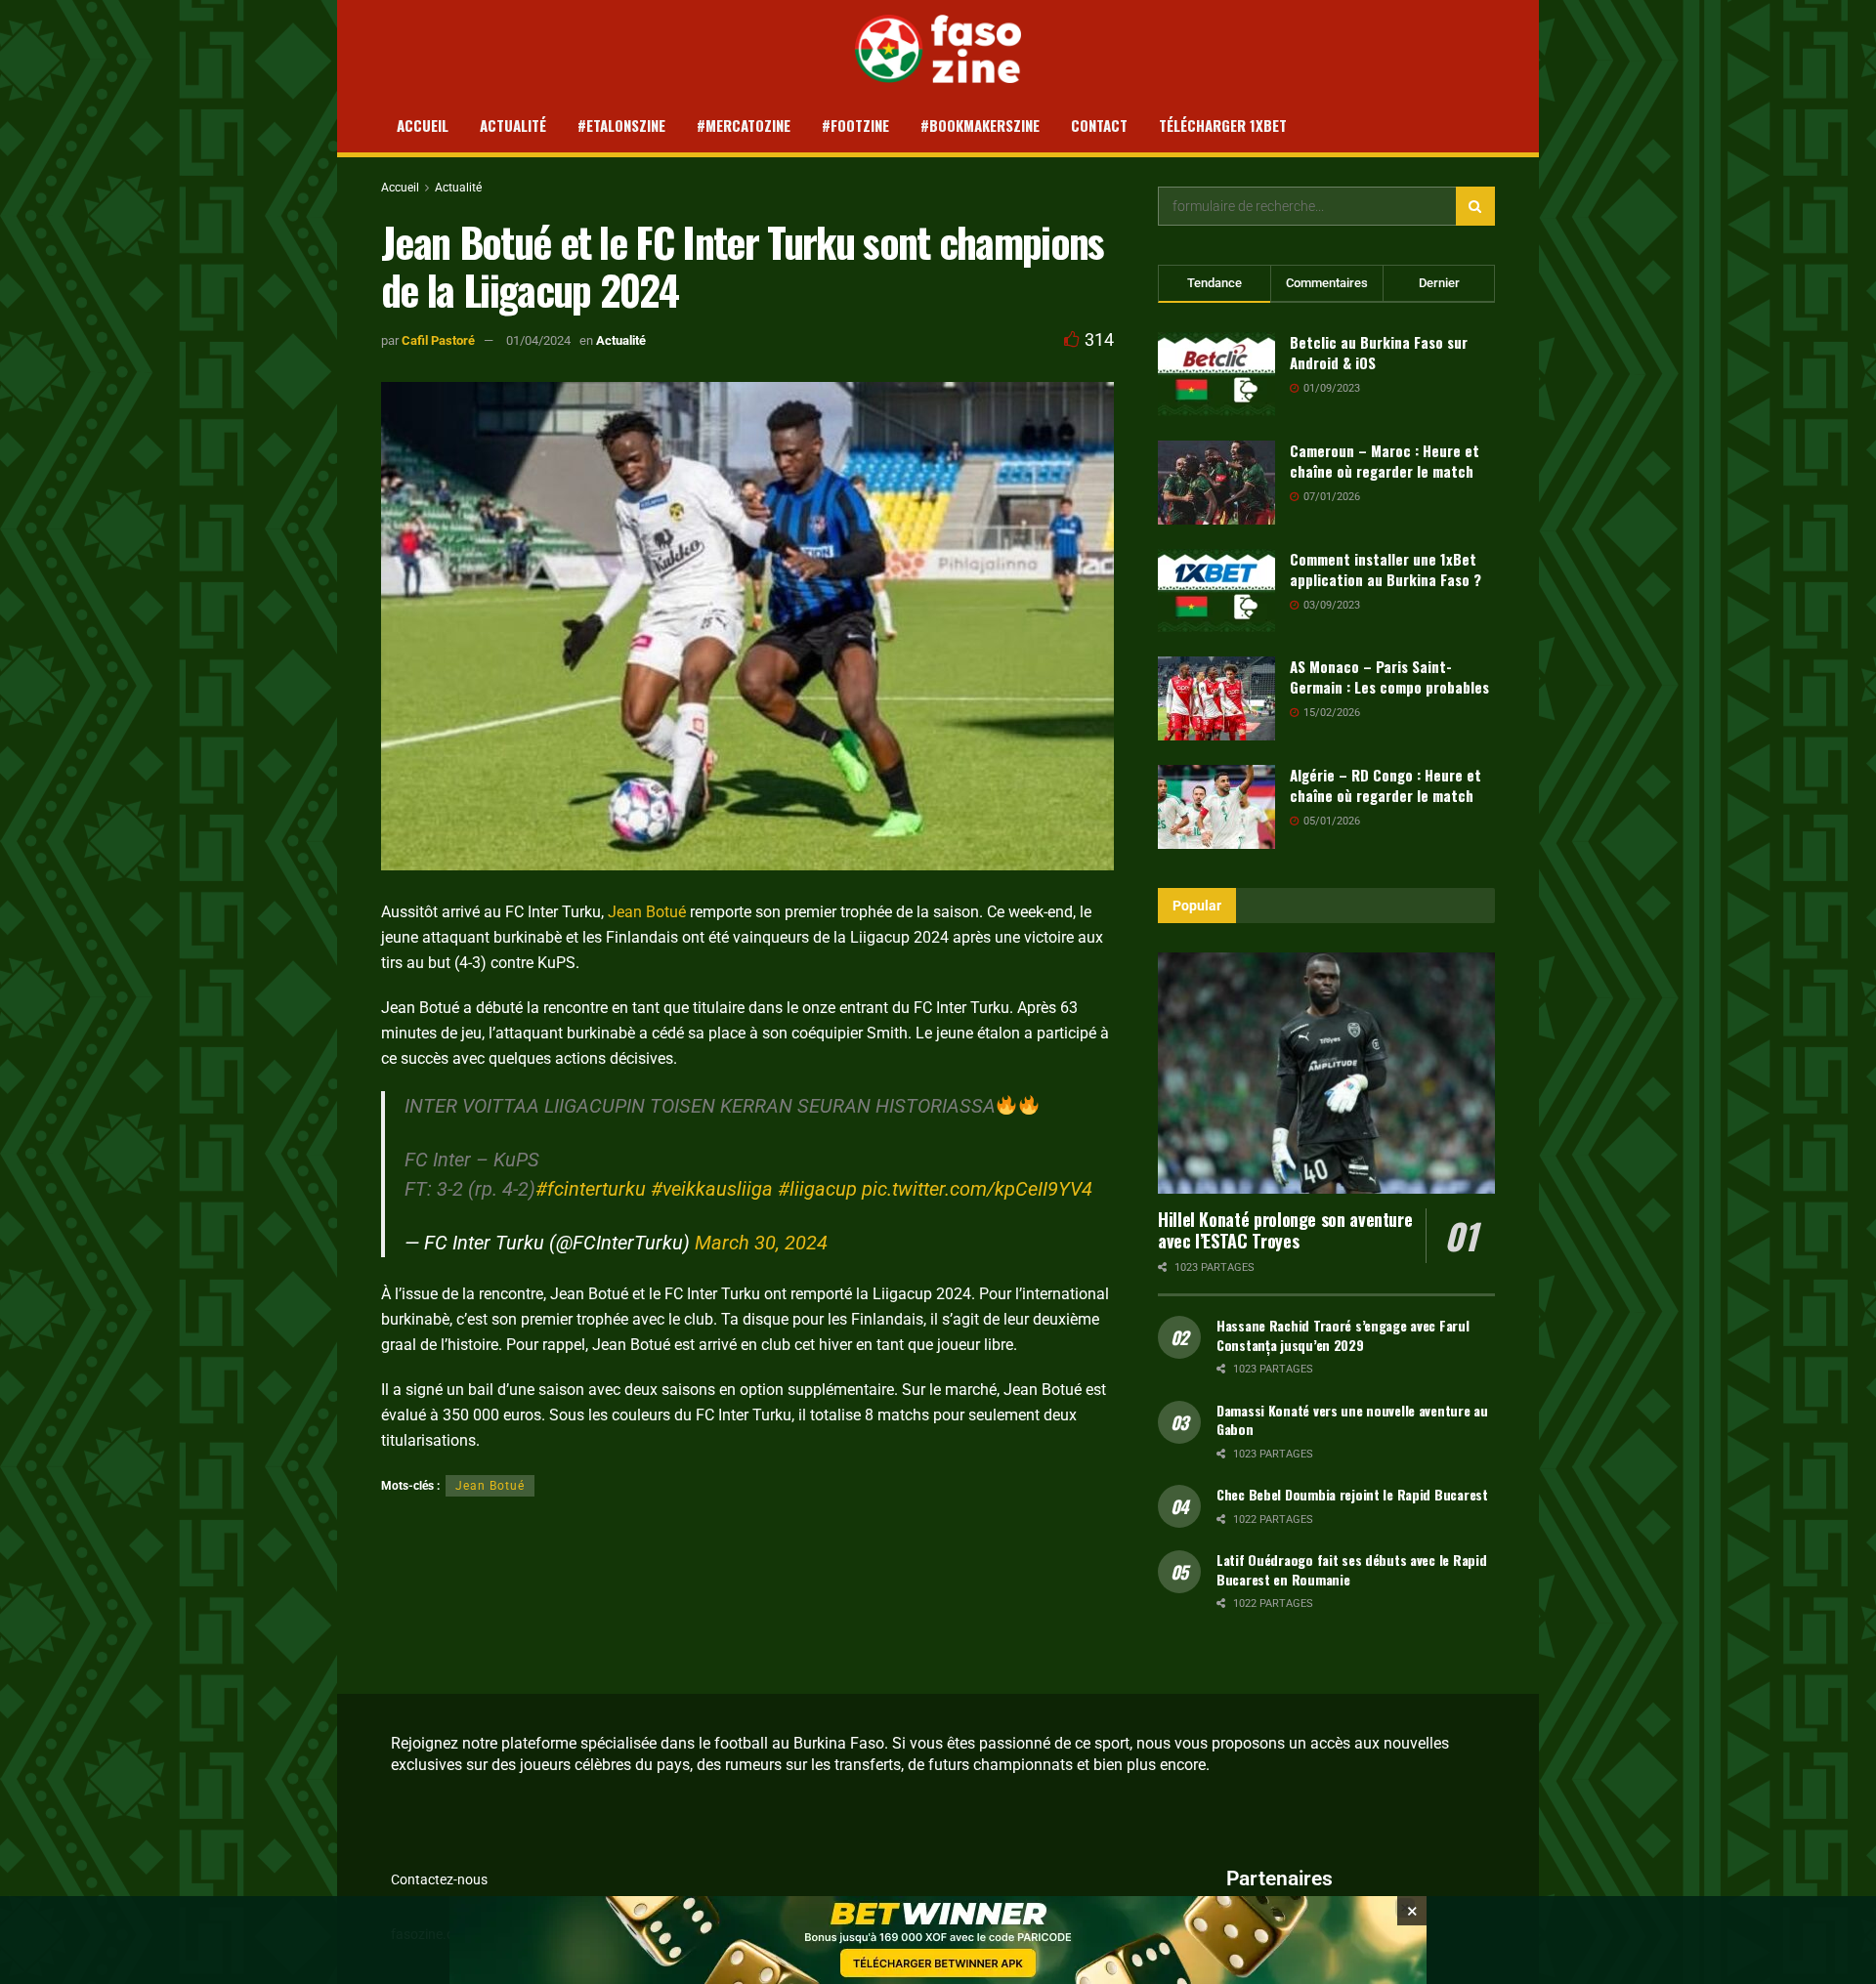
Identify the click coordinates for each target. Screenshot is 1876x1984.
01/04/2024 (538, 340)
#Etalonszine (621, 125)
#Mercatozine (744, 125)
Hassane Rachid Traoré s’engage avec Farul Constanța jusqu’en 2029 (1343, 1335)
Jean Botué (647, 912)
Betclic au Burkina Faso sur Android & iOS (1379, 352)
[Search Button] (1475, 206)
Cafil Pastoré (438, 340)
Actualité (513, 125)
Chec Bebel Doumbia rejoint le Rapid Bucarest (1352, 1494)
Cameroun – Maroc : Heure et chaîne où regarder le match (1385, 461)
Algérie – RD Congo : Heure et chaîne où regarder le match (1386, 785)
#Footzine (855, 125)
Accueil (423, 125)
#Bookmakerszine (980, 125)
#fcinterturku (591, 1189)
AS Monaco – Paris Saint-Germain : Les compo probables (1389, 676)
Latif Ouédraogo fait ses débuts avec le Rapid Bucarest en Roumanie (1351, 1569)
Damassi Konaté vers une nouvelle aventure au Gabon (1352, 1420)
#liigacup (817, 1189)
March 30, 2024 (761, 1243)
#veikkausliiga (712, 1189)
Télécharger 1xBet (1223, 125)
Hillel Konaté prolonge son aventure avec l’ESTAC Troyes (1285, 1230)
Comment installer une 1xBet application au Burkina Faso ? (1386, 569)
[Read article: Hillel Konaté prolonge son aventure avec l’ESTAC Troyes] (1326, 1073)
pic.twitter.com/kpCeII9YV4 (977, 1189)
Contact (1099, 125)
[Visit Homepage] (938, 49)
